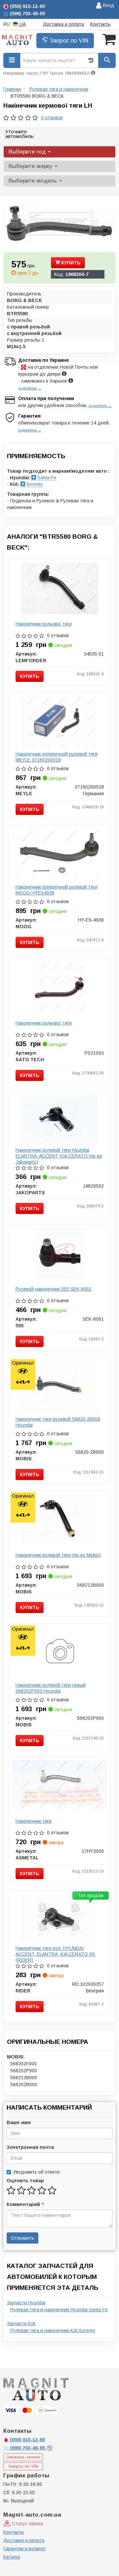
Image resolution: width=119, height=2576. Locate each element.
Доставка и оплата (63, 24)
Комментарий (25, 2204)
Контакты (100, 24)
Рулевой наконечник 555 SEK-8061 (54, 1289)
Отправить (22, 2238)
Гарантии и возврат (25, 2549)
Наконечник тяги (34, 1821)
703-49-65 (28, 2448)
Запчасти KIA (21, 2323)
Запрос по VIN (68, 41)
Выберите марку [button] (31, 166)
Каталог (12, 2557)
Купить (70, 263)
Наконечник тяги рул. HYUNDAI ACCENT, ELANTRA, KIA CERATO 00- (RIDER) (56, 1954)
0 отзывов (52, 118)
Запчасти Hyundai (26, 2303)
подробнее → (30, 388)
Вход (108, 5)
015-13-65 (27, 2440)
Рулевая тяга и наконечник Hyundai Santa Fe (59, 2310)
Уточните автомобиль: (20, 134)
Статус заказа (27, 2524)
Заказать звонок (23, 2457)
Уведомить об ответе (37, 2172)
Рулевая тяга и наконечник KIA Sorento (53, 2330)
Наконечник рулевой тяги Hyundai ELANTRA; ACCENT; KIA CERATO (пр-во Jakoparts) (59, 1156)
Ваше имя (19, 2122)
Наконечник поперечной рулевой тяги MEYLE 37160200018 (57, 757)
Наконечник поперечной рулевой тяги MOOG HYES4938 (57, 890)
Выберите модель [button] (34, 181)
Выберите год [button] (28, 152)
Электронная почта (30, 2147)
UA (22, 24)
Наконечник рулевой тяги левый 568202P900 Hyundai (51, 1688)
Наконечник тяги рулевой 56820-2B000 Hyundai (58, 1422)
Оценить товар (25, 2181)
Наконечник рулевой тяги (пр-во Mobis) (58, 1555)
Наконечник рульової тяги (44, 624)
